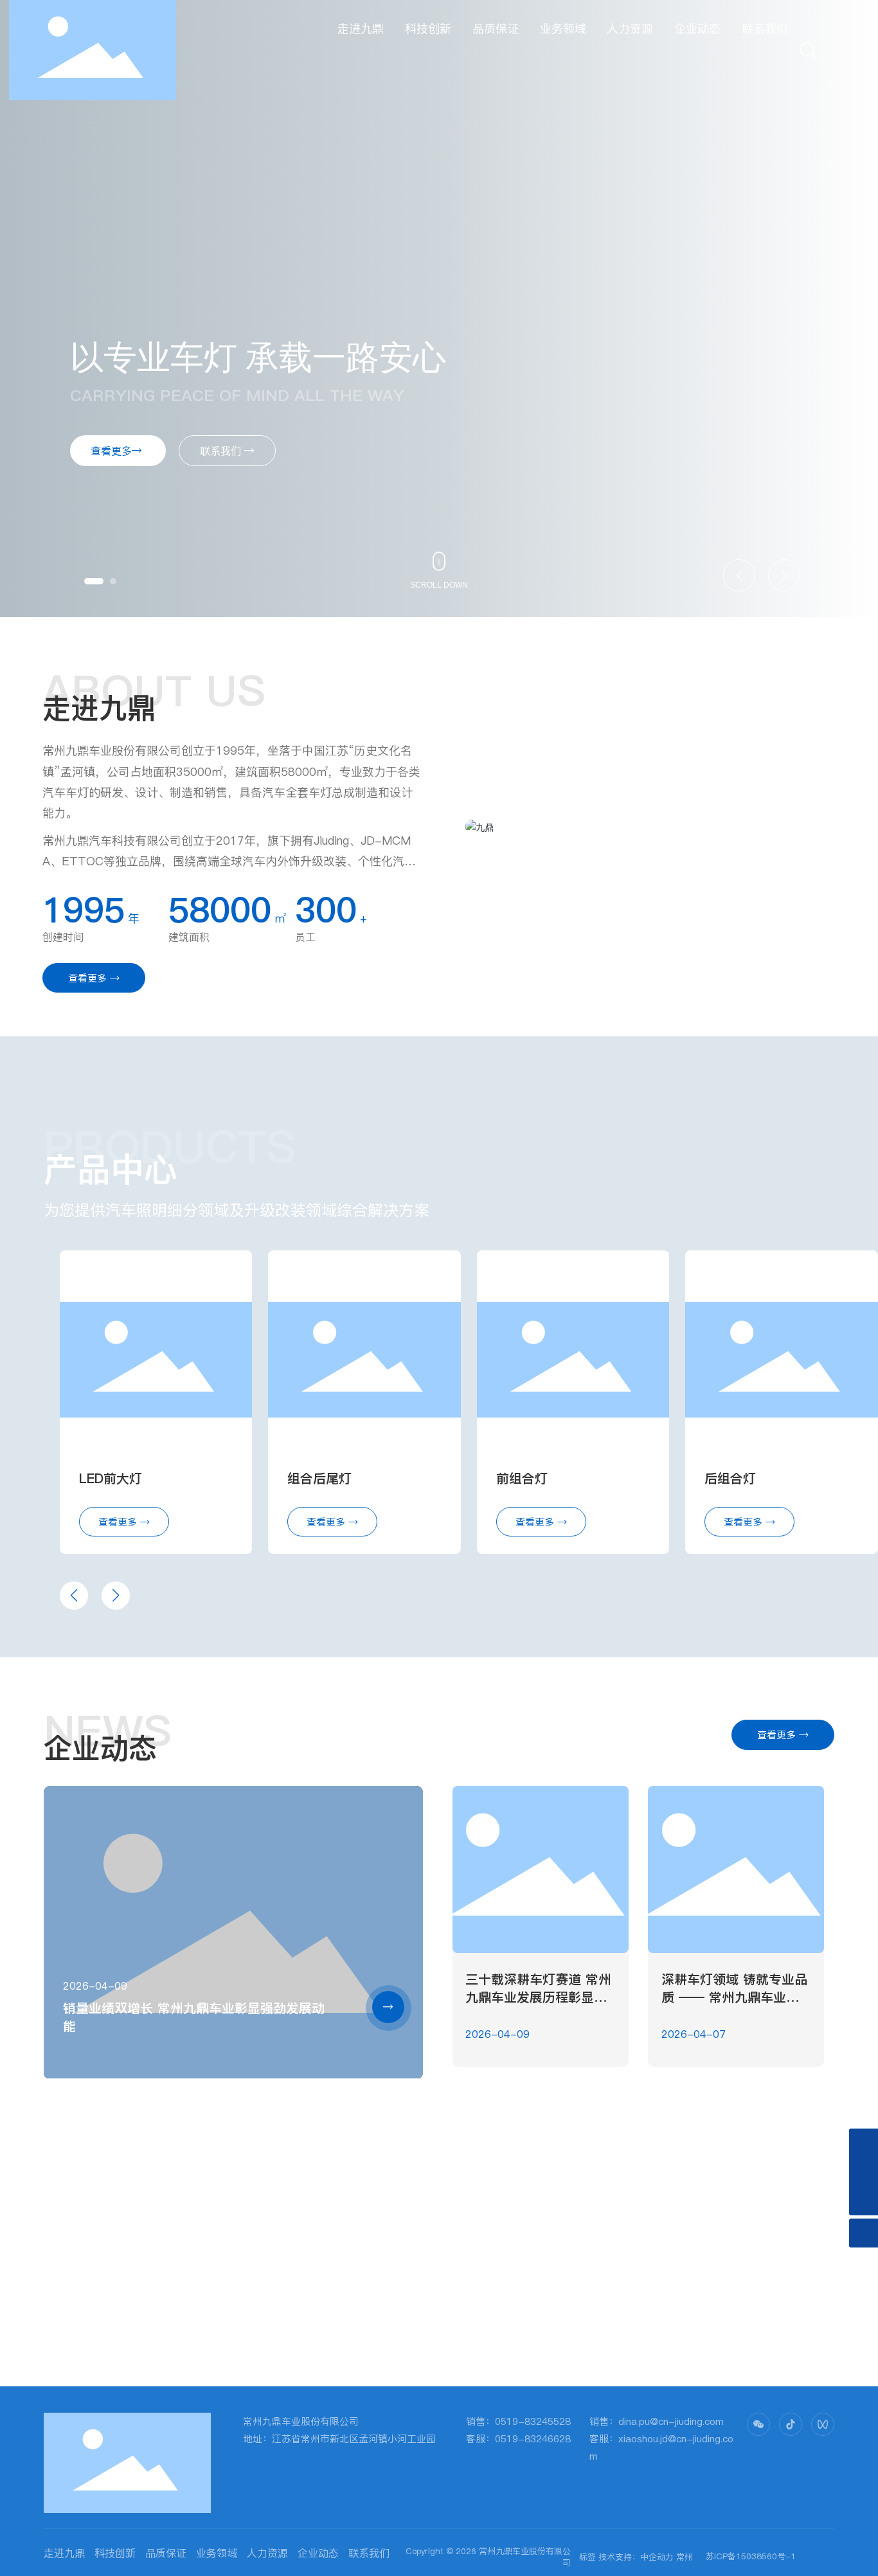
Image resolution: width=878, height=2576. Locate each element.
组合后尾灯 (319, 1479)
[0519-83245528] (864, 2143)
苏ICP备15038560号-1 (751, 2556)
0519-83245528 (533, 2421)
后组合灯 (730, 1479)
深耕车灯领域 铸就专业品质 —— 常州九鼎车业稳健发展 (734, 1997)
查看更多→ (118, 451)
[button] (94, 581)
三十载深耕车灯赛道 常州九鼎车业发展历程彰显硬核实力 (538, 1997)
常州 (685, 2557)
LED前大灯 (111, 1479)
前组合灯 (522, 1479)
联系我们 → (227, 451)
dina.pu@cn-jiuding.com (671, 2421)
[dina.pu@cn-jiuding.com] (864, 2172)
